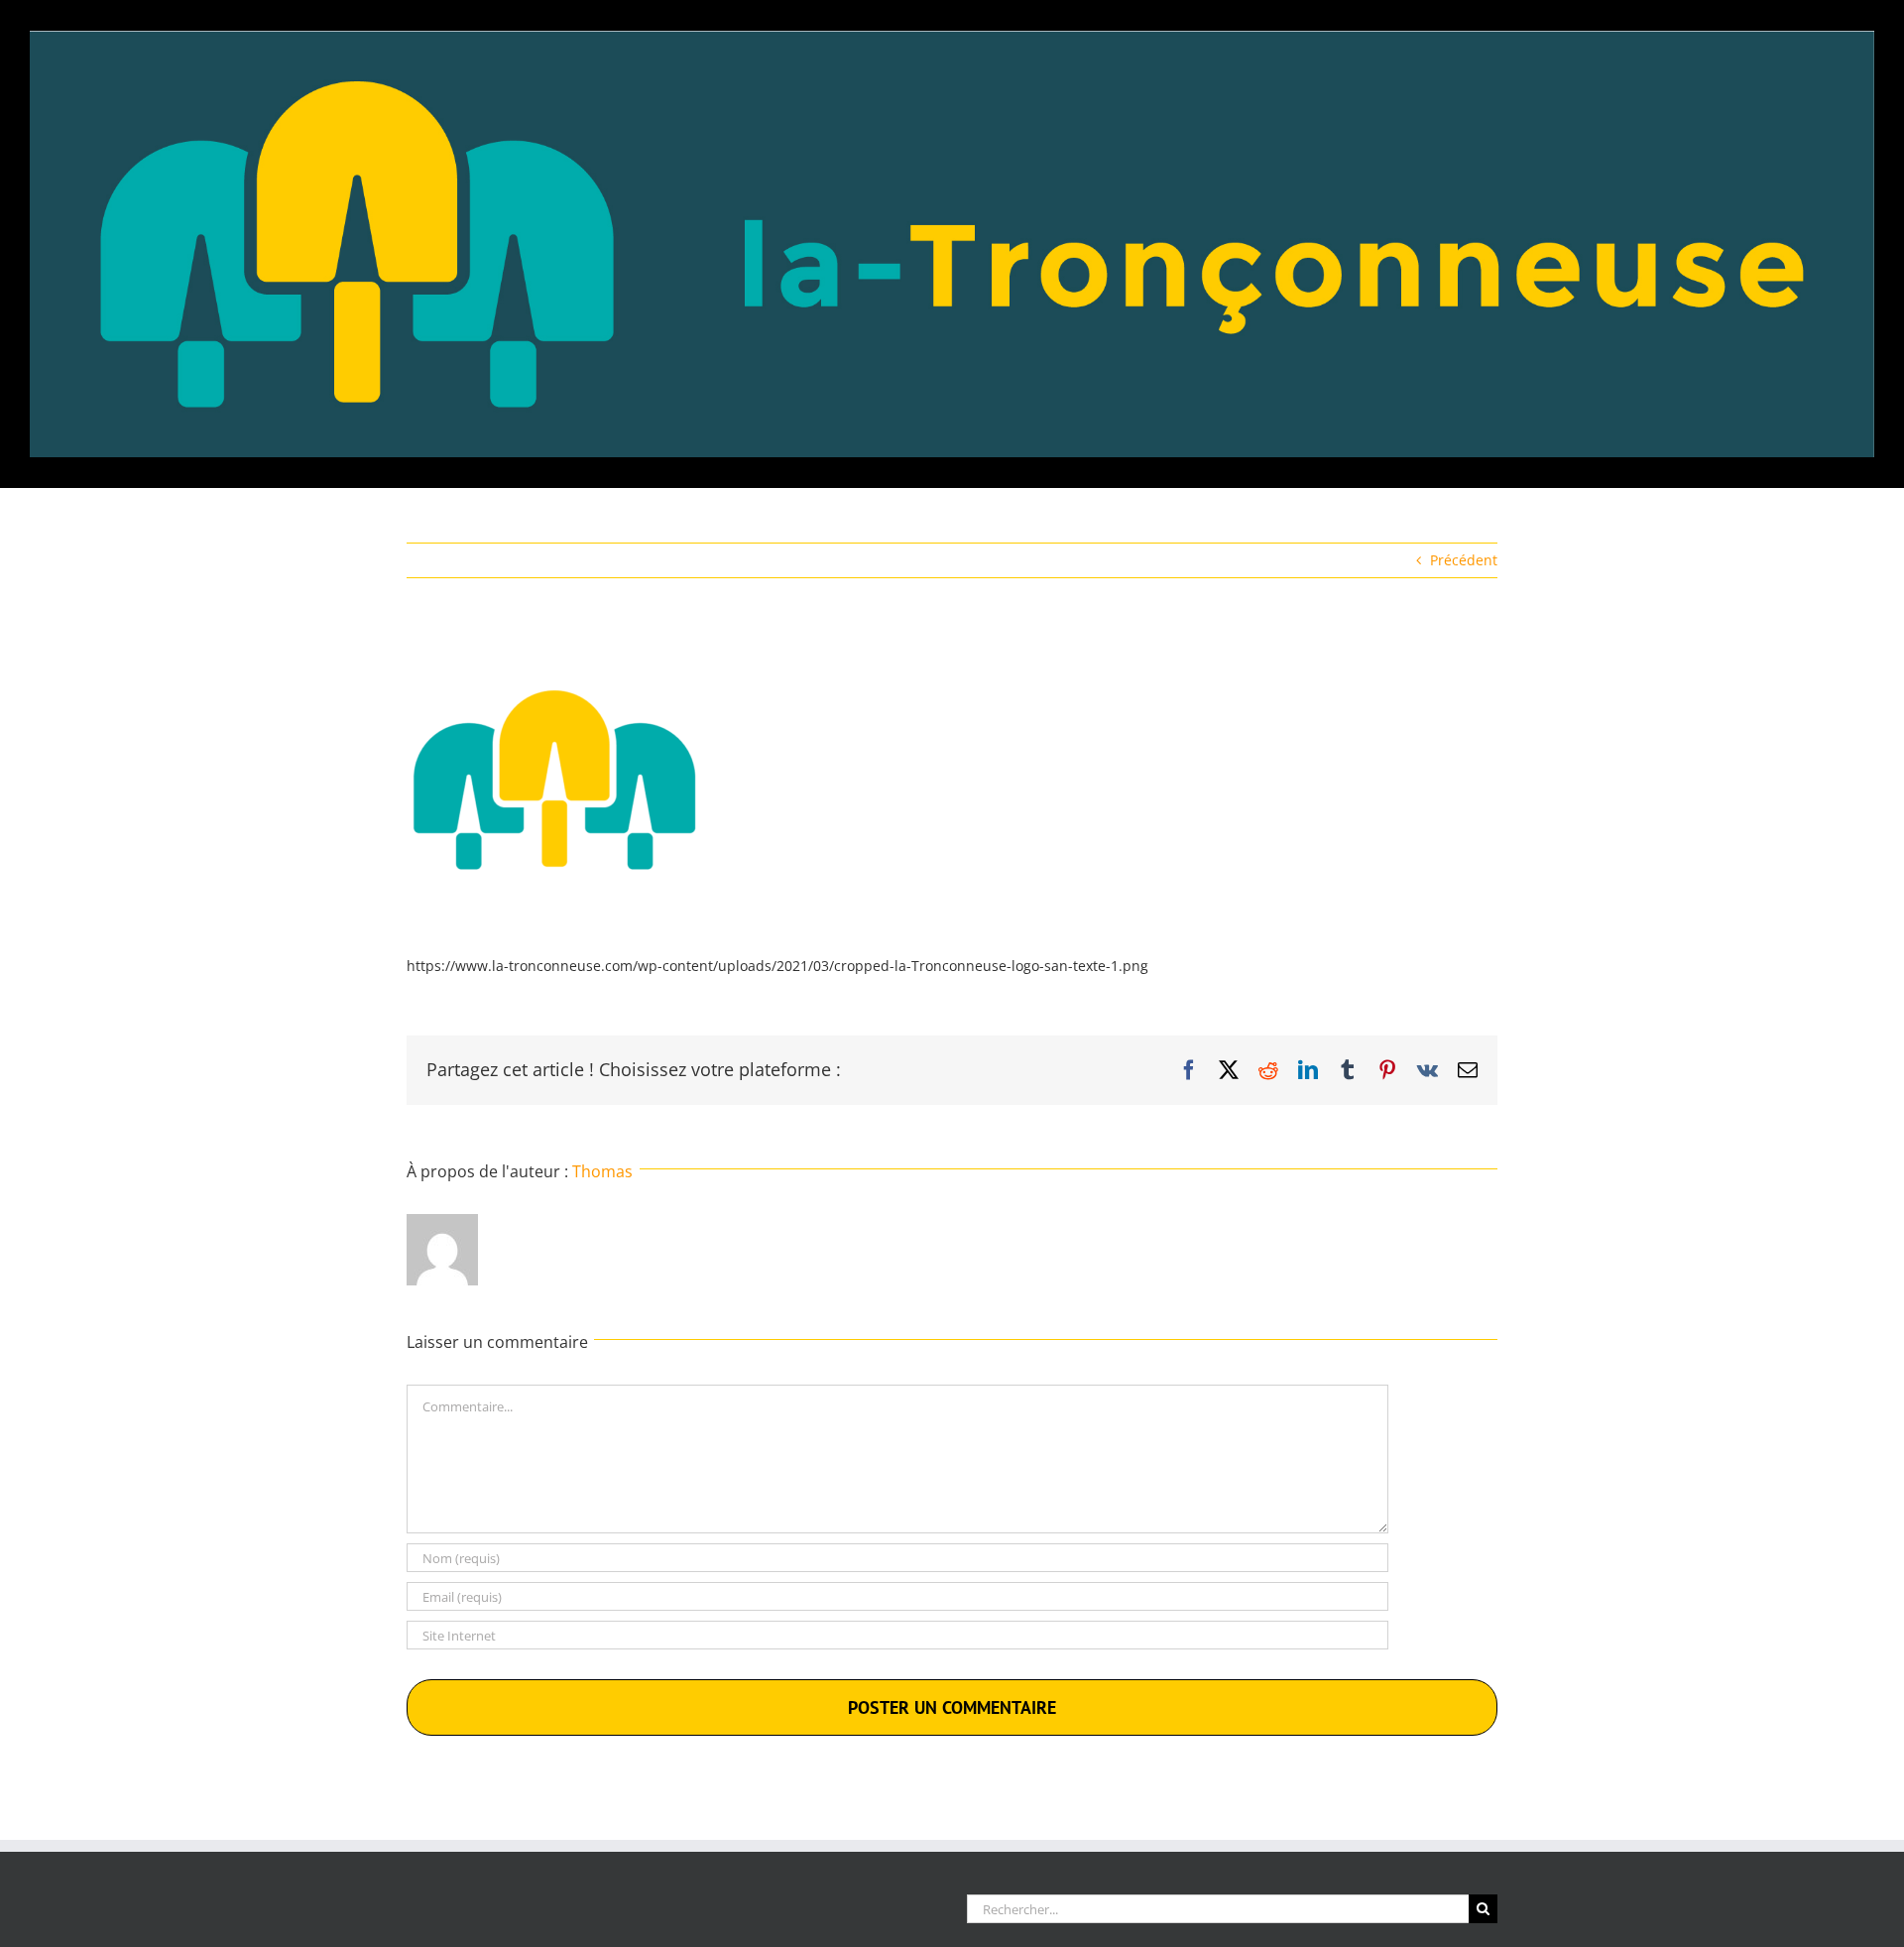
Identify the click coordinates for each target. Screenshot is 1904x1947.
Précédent (1464, 560)
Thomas (602, 1171)
